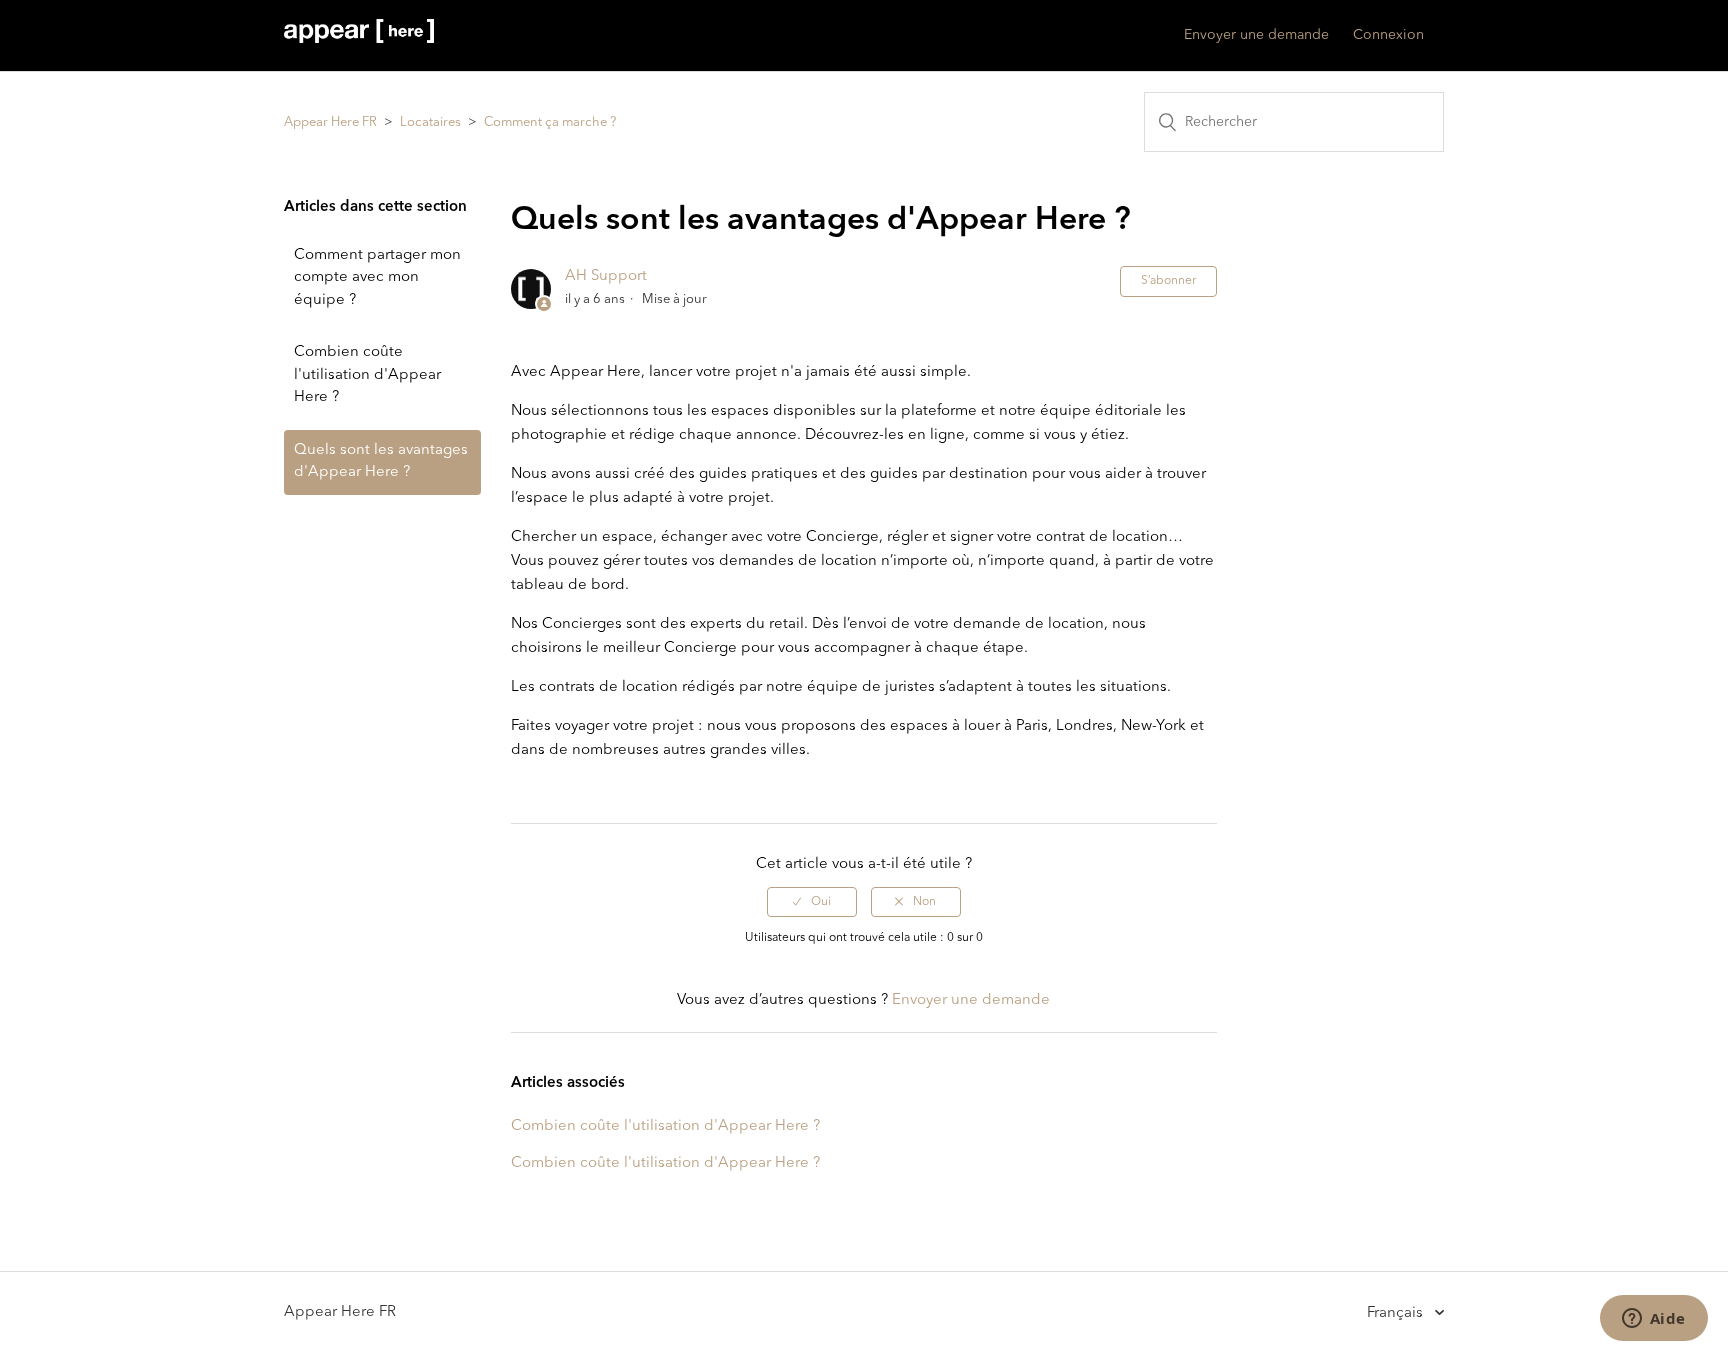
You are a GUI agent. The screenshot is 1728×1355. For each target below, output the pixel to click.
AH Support (606, 276)
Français (1397, 1312)
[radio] (812, 902)
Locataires (430, 122)
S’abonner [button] (1168, 281)
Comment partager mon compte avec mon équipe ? (377, 278)
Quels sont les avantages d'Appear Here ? (381, 462)
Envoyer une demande (1256, 35)
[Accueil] (359, 39)
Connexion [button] (1388, 35)
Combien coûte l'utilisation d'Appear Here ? (367, 375)
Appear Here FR (330, 122)
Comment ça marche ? (550, 122)
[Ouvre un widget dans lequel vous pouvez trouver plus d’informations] (1653, 1320)
